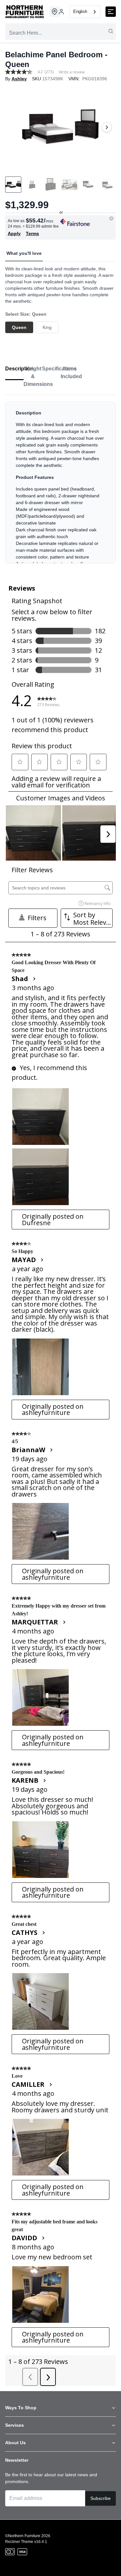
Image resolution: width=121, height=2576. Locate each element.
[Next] (107, 127)
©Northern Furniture (23, 2536)
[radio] (19, 327)
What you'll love (24, 253)
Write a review (72, 72)
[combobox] (85, 12)
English (80, 11)
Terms (32, 233)
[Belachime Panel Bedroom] (60, 127)
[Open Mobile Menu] (111, 12)
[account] (61, 12)
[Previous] (14, 127)
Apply (14, 233)
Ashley (19, 79)
